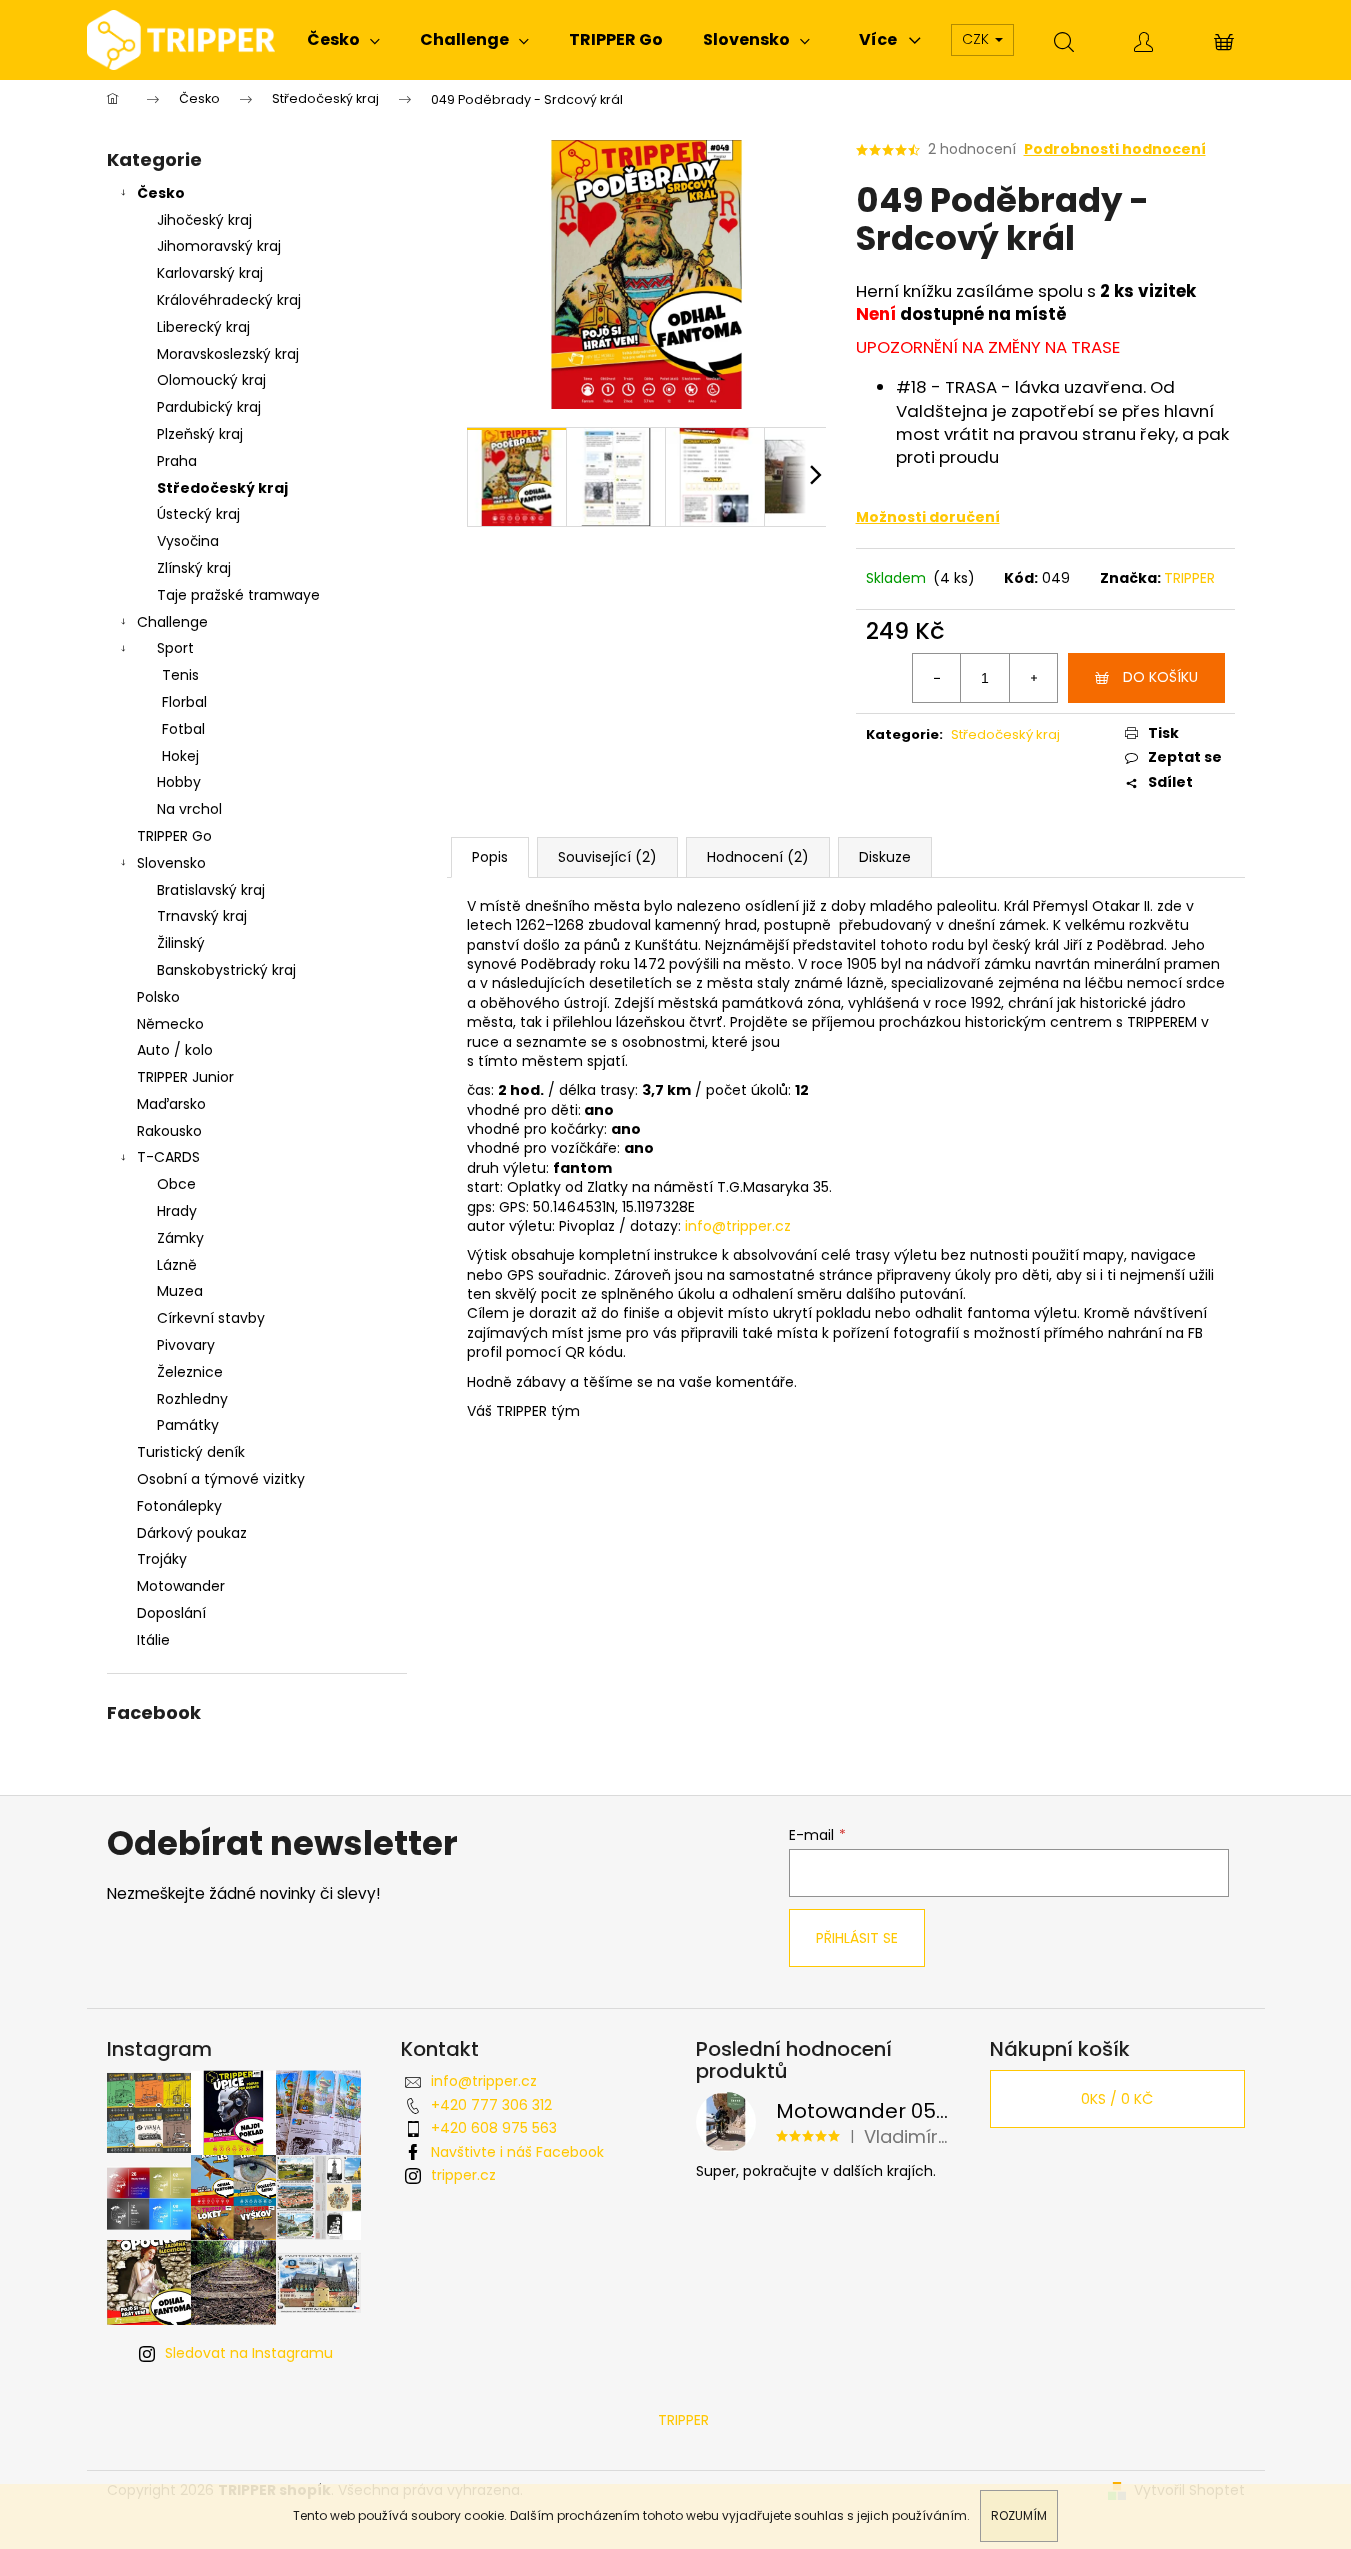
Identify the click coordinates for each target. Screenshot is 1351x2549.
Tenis (180, 675)
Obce (176, 1184)
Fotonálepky (179, 1506)
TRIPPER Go (174, 836)
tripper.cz (463, 2175)
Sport (175, 648)
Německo (170, 1024)
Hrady (177, 1211)
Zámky (180, 1238)
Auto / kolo (175, 1050)
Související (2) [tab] (607, 857)
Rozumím (1019, 2515)
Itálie (153, 1640)
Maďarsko (171, 1104)
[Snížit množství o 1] (937, 678)
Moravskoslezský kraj (228, 354)
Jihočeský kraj (204, 220)
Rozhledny (192, 1399)
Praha (177, 461)
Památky (188, 1425)
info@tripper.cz (738, 1226)
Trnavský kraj (202, 916)
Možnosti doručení (928, 517)
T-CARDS (168, 1157)
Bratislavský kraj (211, 890)
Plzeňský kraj (200, 434)
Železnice (190, 1372)
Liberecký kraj (203, 327)
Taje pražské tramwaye (238, 595)
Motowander (181, 1586)
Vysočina (188, 541)
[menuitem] (343, 40)
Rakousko (169, 1131)
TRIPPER (1189, 578)
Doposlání (171, 1613)
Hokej (180, 756)
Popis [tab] (490, 857)
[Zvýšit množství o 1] (1033, 678)
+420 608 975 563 (494, 2128)
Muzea (180, 1291)
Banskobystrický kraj (226, 970)
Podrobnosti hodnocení (1115, 149)
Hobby (179, 782)
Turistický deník (191, 1452)
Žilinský (181, 943)
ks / (1117, 2099)
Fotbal (183, 729)
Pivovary (186, 1345)
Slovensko (171, 863)
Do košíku (1160, 677)
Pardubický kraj (209, 407)
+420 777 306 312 (491, 2105)
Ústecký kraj (198, 514)
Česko (161, 193)
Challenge (172, 622)
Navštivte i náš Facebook (517, 2152)
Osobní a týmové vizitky (221, 1479)
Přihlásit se (857, 1938)
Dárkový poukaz (192, 1533)
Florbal (184, 702)
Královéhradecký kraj (229, 300)
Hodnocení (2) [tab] (758, 857)
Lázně (177, 1265)
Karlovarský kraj (210, 273)
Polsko (158, 997)
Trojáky (162, 1559)
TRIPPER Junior (185, 1077)
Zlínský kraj (194, 568)
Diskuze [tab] (885, 857)
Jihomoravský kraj (219, 246)
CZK (977, 39)
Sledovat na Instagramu (249, 2353)
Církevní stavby (211, 1318)
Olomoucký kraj (211, 380)
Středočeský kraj (222, 488)
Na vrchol (189, 809)
